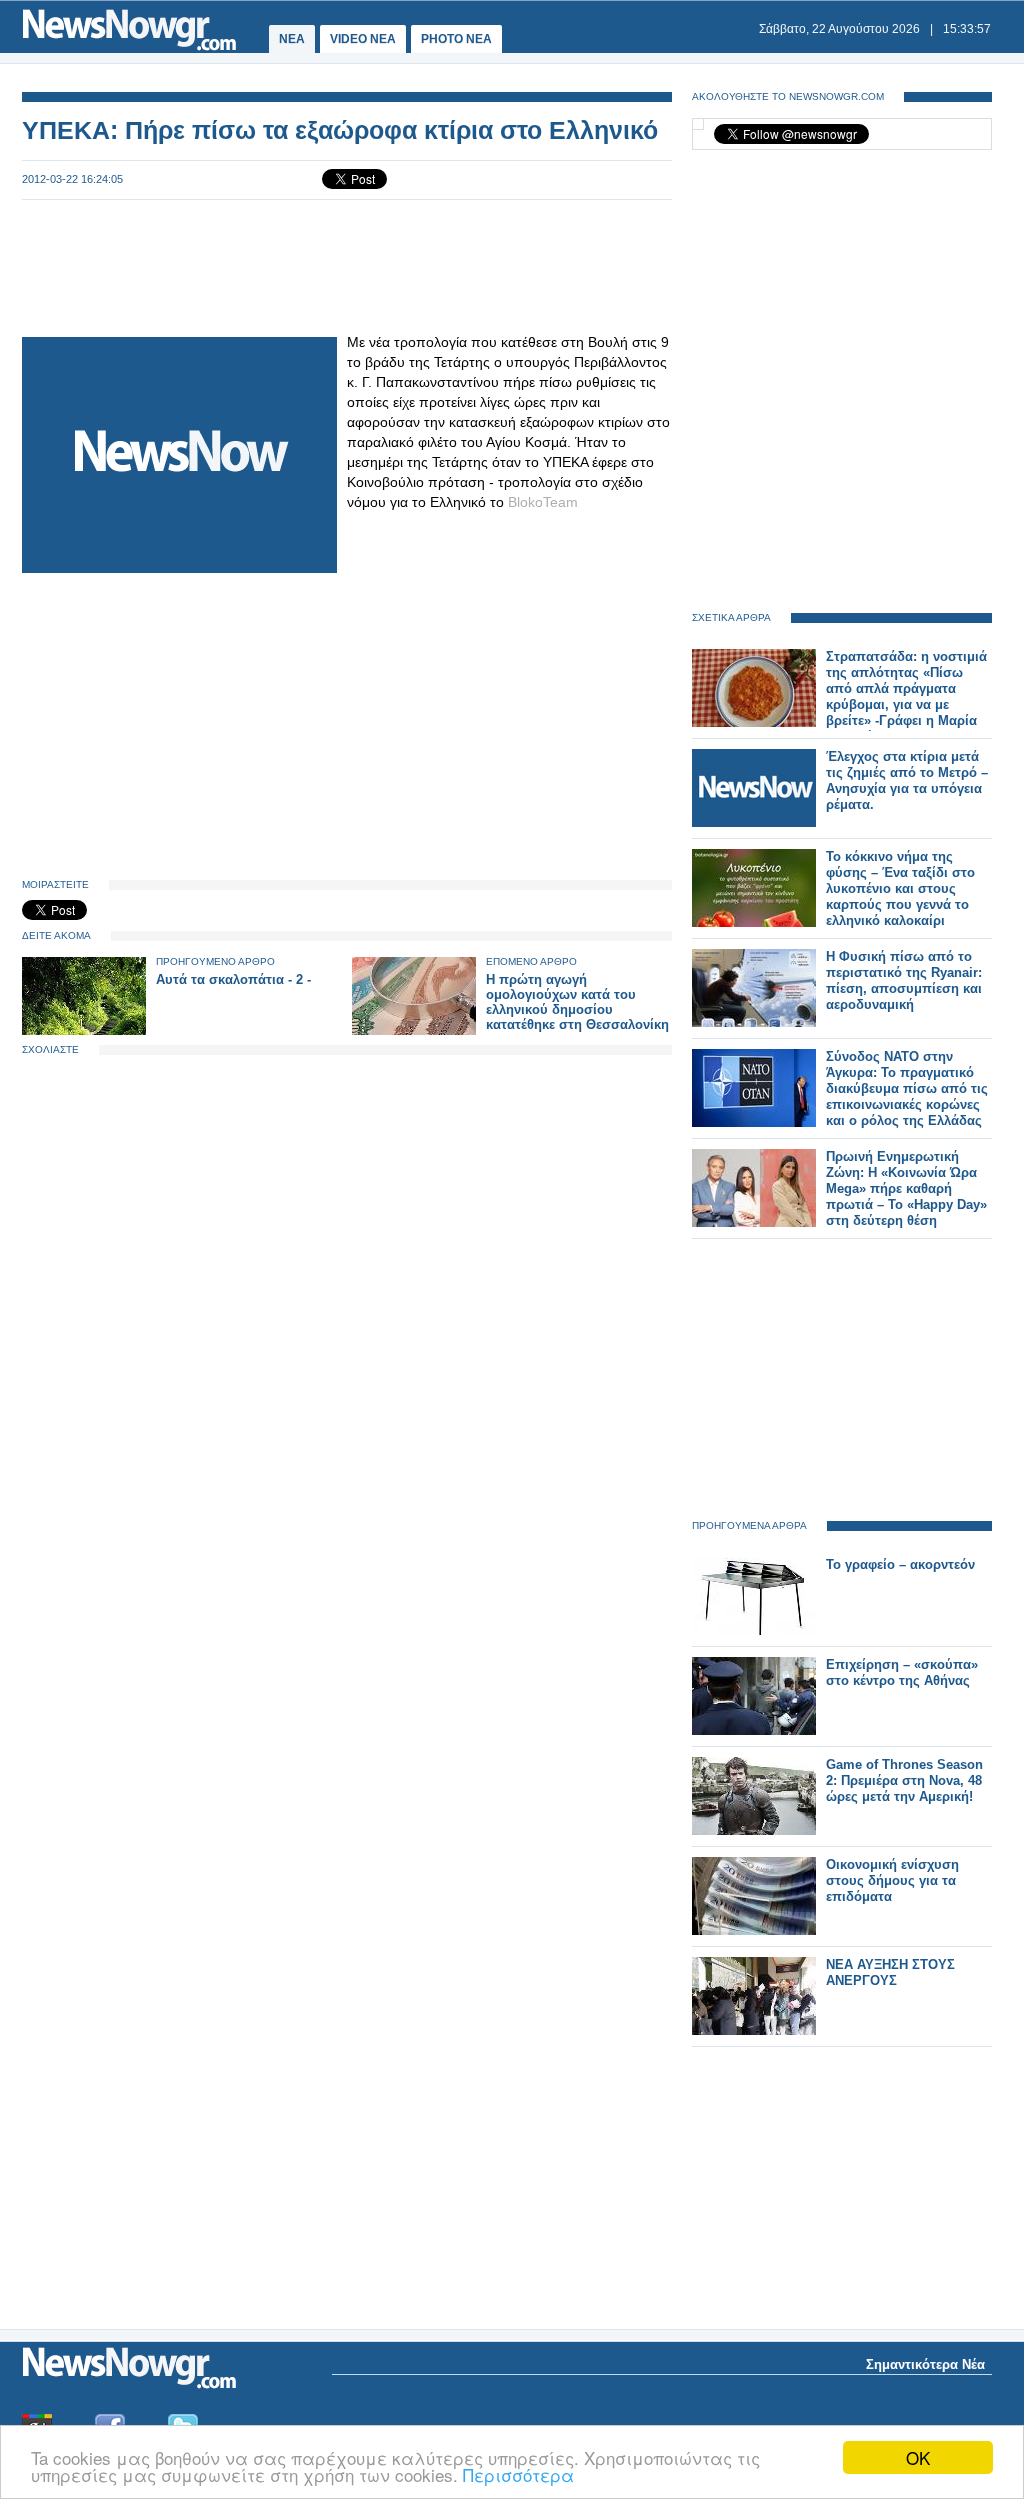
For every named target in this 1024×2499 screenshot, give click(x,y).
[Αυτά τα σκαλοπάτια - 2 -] (84, 1030)
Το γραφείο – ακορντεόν (900, 1564)
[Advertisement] (347, 266)
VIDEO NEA (363, 39)
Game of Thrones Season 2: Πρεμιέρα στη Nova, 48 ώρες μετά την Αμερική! (904, 1780)
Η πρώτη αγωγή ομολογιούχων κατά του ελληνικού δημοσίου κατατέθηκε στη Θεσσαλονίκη (577, 1002)
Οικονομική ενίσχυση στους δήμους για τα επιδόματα (892, 1880)
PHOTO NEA (456, 39)
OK (918, 2457)
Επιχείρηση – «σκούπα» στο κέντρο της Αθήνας (902, 1672)
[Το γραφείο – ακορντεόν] (754, 1630)
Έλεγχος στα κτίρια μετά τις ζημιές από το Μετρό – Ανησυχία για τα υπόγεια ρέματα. (907, 780)
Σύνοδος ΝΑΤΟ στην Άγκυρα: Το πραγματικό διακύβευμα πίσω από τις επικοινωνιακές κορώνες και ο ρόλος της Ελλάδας (907, 1088)
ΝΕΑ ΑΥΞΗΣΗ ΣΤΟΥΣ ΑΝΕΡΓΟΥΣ (890, 1972)
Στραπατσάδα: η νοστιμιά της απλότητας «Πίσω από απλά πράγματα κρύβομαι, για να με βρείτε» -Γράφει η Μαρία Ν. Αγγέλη (906, 696)
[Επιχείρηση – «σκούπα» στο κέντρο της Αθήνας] (754, 1730)
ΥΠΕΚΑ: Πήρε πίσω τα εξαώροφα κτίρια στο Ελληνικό (340, 130)
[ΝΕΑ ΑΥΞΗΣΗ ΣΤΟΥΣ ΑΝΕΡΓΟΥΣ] (754, 2030)
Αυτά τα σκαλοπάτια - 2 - (233, 979)
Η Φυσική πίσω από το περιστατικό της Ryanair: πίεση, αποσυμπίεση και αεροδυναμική (904, 980)
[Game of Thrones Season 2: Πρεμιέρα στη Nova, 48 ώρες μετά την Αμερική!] (754, 1830)
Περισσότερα (518, 2474)
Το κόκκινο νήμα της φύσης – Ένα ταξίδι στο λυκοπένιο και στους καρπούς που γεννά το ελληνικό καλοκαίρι (900, 888)
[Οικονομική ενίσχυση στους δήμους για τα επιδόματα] (754, 1930)
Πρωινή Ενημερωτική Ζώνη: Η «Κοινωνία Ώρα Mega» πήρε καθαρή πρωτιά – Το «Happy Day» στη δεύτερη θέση (906, 1188)
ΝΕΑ (292, 39)
